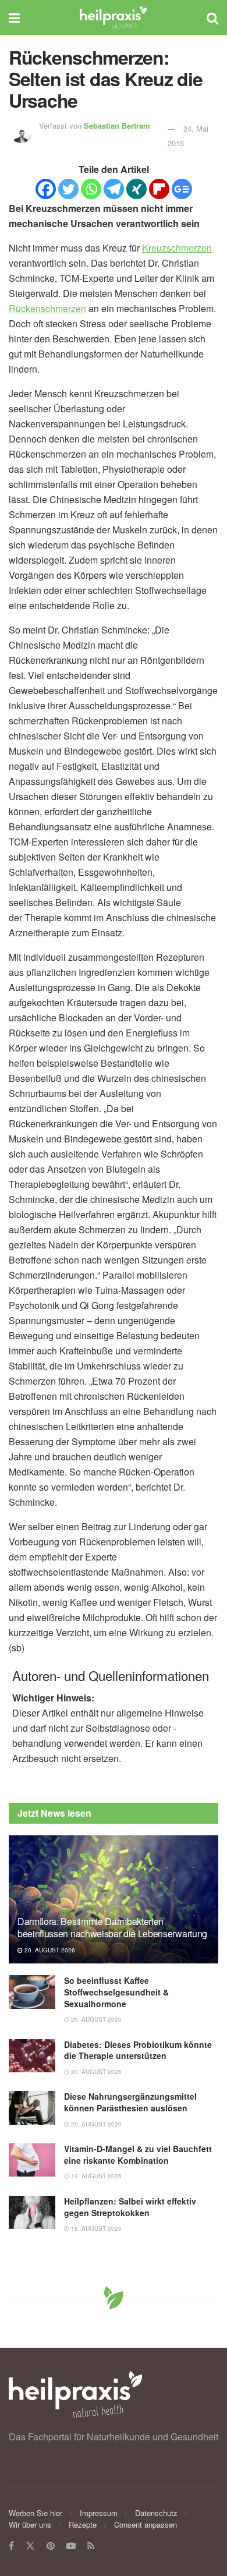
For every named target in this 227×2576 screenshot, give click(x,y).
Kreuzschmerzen (177, 248)
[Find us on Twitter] (30, 2546)
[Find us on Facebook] (11, 2546)
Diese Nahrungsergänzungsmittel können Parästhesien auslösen (130, 2102)
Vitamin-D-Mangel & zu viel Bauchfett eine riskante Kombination (138, 2154)
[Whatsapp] (91, 189)
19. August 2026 (95, 2176)
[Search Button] (212, 17)
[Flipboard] (159, 189)
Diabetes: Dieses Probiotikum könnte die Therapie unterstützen (138, 2050)
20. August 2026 (49, 1950)
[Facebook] (46, 189)
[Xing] (136, 189)
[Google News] (182, 189)
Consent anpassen (146, 2524)
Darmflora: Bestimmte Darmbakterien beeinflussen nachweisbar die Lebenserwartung (112, 1927)
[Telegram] (114, 189)
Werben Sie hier (36, 2513)
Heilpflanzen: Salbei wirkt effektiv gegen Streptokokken (130, 2207)
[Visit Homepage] (113, 17)
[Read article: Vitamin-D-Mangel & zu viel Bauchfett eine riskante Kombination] (32, 2160)
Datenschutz (156, 2513)
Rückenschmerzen (47, 308)
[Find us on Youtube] (71, 2546)
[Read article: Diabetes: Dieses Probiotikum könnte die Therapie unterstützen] (32, 2056)
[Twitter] (68, 189)
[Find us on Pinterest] (51, 2546)
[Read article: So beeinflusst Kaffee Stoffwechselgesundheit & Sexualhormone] (32, 1992)
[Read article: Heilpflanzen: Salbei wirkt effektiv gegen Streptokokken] (32, 2212)
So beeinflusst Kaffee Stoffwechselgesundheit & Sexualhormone (116, 1992)
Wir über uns (30, 2524)
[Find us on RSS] (91, 2546)
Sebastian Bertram (117, 125)
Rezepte (83, 2524)
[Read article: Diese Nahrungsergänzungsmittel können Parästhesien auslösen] (32, 2108)
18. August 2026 (95, 2228)
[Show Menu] (14, 17)
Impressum (99, 2513)
